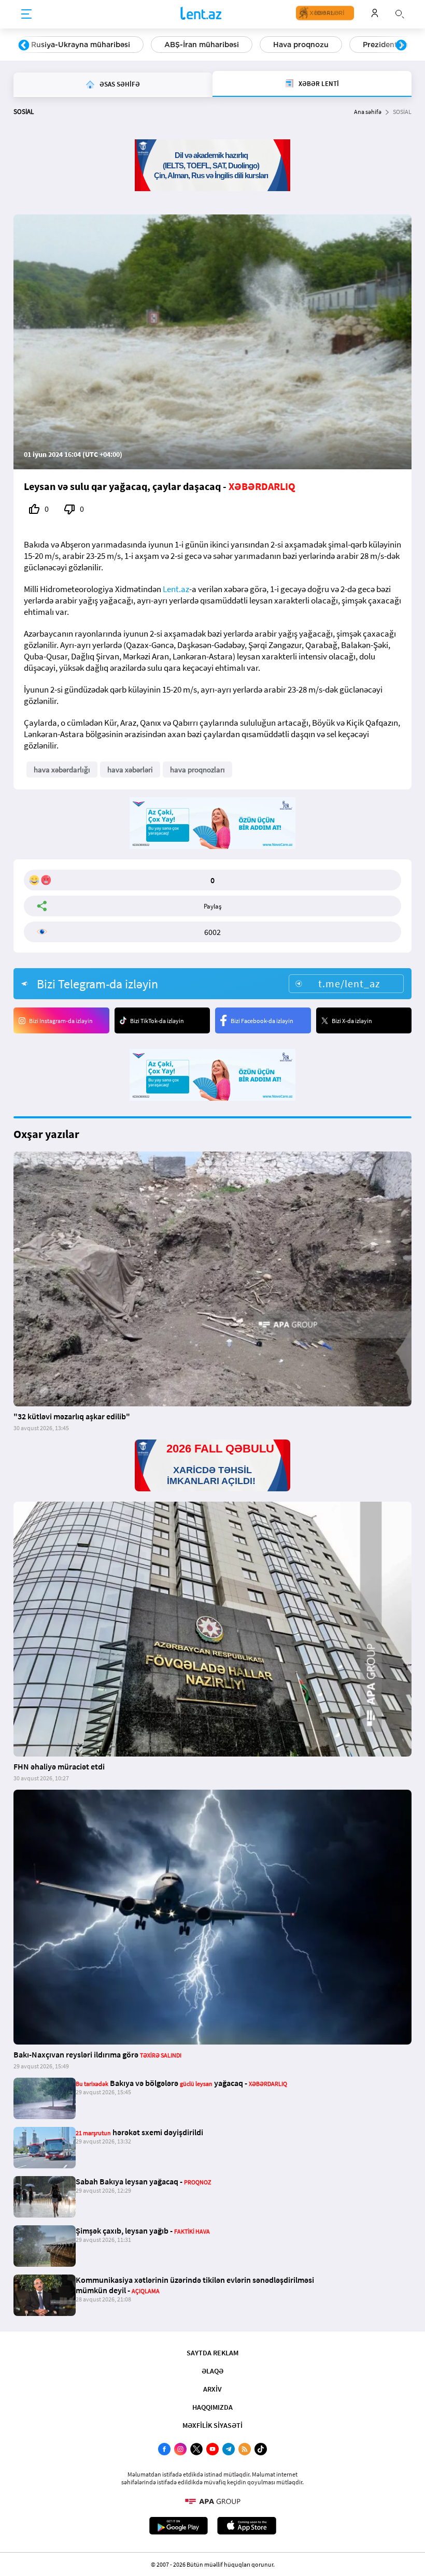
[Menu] (26, 15)
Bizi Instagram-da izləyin (61, 1021)
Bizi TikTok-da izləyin (157, 1021)
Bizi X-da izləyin (352, 1021)
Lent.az (176, 589)
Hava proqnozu (301, 45)
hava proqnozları (197, 769)
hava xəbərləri (130, 769)
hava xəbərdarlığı (62, 769)
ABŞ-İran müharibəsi (202, 45)
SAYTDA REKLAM (212, 2353)
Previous (24, 46)
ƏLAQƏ (212, 2371)
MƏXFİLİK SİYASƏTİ (212, 2425)
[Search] (400, 13)
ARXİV (212, 2389)
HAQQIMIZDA (212, 2407)
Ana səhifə (368, 112)
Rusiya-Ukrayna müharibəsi (81, 45)
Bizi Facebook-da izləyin (262, 1021)
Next (401, 46)
